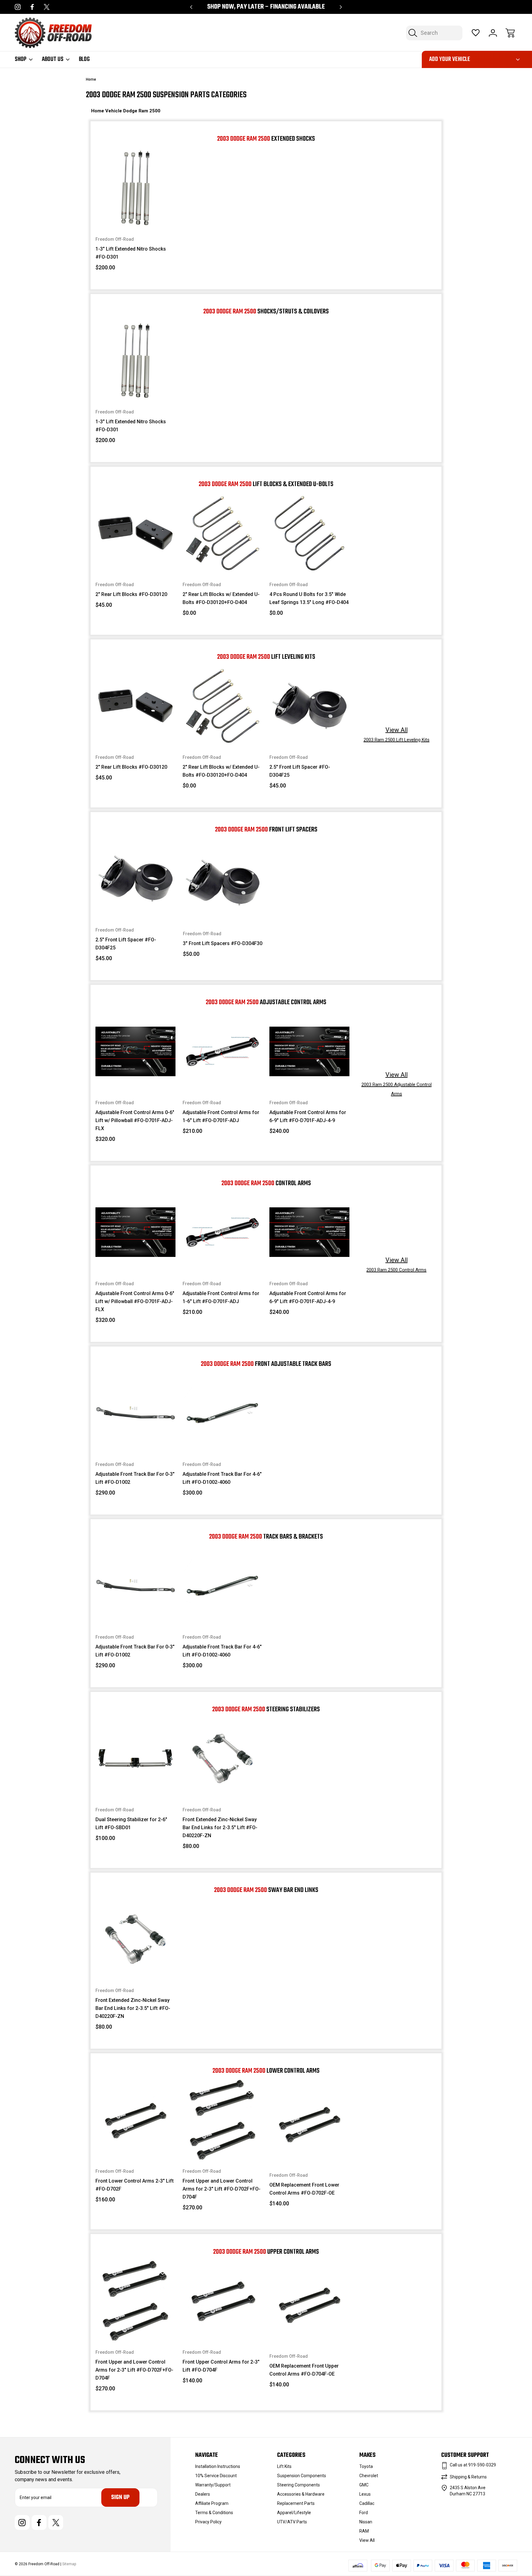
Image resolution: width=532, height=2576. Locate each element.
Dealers (203, 2494)
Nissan (366, 2522)
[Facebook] (32, 7)
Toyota (366, 2466)
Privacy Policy (208, 2522)
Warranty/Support (213, 2485)
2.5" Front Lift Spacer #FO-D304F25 (300, 771)
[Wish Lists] (476, 33)
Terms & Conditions (214, 2513)
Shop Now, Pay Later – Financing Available (266, 7)
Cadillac (367, 2503)
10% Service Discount (216, 2476)
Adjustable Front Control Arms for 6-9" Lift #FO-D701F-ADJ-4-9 (308, 1116)
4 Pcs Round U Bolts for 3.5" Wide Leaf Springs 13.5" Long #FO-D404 (309, 598)
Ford (364, 2513)
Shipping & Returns (468, 2477)
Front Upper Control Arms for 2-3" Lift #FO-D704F (221, 2366)
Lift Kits (284, 2466)
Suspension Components (302, 2476)
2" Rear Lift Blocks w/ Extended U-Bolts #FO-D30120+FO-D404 (221, 598)
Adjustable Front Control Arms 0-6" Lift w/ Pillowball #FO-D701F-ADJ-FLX (135, 1120)
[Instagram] (18, 7)
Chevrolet (369, 2476)
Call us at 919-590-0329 (473, 2465)
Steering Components (298, 2485)
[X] (47, 7)
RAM (364, 2531)
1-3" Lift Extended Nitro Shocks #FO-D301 (131, 253)
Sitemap (69, 2564)
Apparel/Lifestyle (294, 2513)
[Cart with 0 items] (510, 33)
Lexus (365, 2494)
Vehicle (114, 111)
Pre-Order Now (136, 1439)
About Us (53, 59)
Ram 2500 (149, 111)
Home (98, 111)
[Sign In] (493, 33)
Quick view (146, 172)
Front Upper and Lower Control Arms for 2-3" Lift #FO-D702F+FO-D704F (222, 2189)
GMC (364, 2485)
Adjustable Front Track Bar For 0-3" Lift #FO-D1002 (135, 1478)
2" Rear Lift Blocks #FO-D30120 (131, 594)
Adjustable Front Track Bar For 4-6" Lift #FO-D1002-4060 (222, 1478)
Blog (84, 59)
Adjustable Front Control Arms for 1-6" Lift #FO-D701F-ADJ (221, 1116)
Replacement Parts (296, 2503)
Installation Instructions (218, 2466)
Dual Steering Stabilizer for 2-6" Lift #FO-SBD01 (131, 1823)
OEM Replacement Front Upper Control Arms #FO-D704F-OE (304, 2370)
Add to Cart (135, 214)
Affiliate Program (212, 2503)
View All (397, 1084)
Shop (21, 59)
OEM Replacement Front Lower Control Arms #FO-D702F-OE (304, 2189)
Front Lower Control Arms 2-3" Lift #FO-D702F (135, 2185)
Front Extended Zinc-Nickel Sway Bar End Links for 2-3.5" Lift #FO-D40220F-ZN (220, 1827)
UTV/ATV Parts (292, 2522)
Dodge (131, 111)
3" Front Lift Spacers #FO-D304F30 (223, 943)
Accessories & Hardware (301, 2494)
